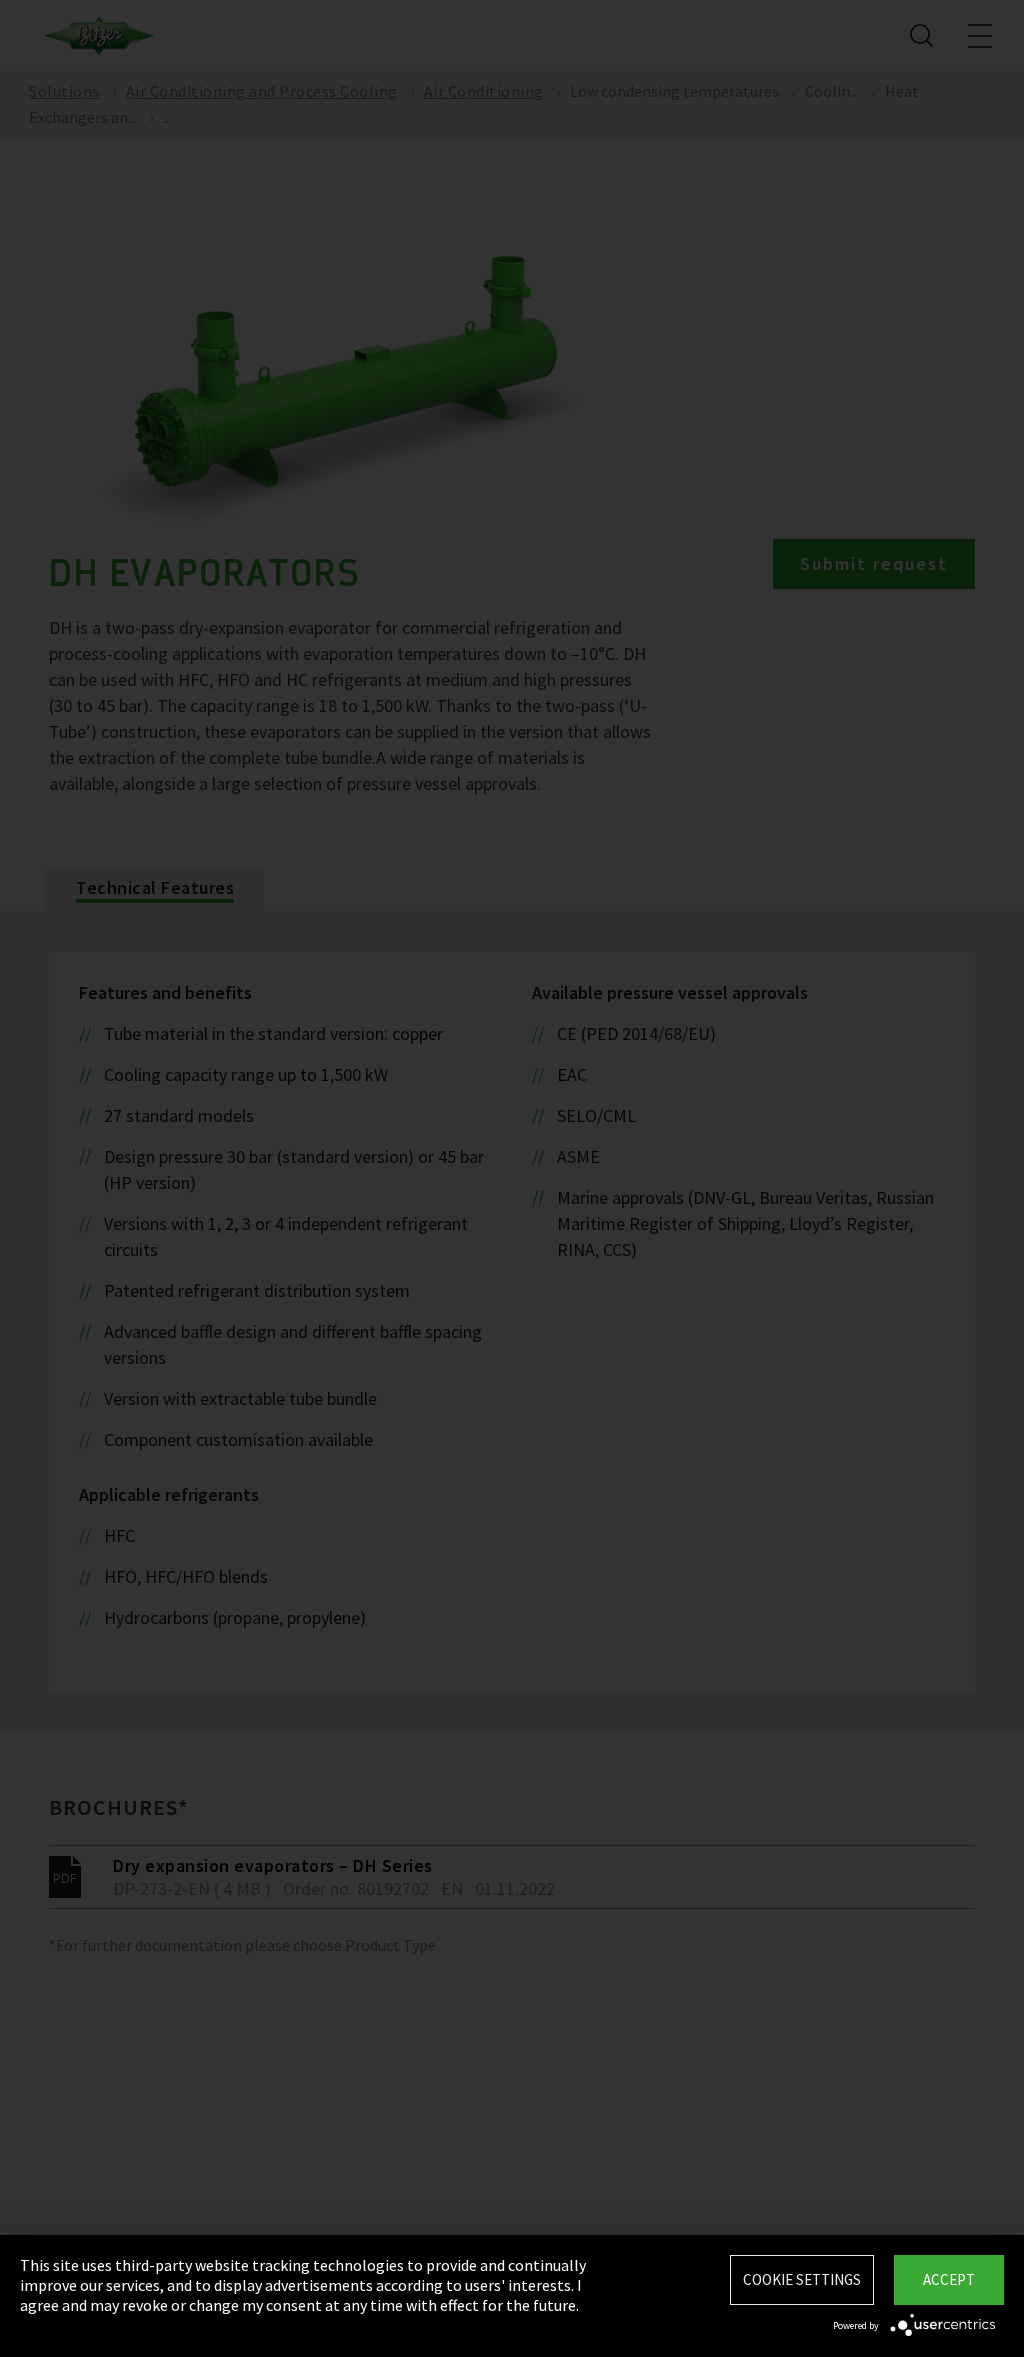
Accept (949, 2279)
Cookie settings (802, 2279)
